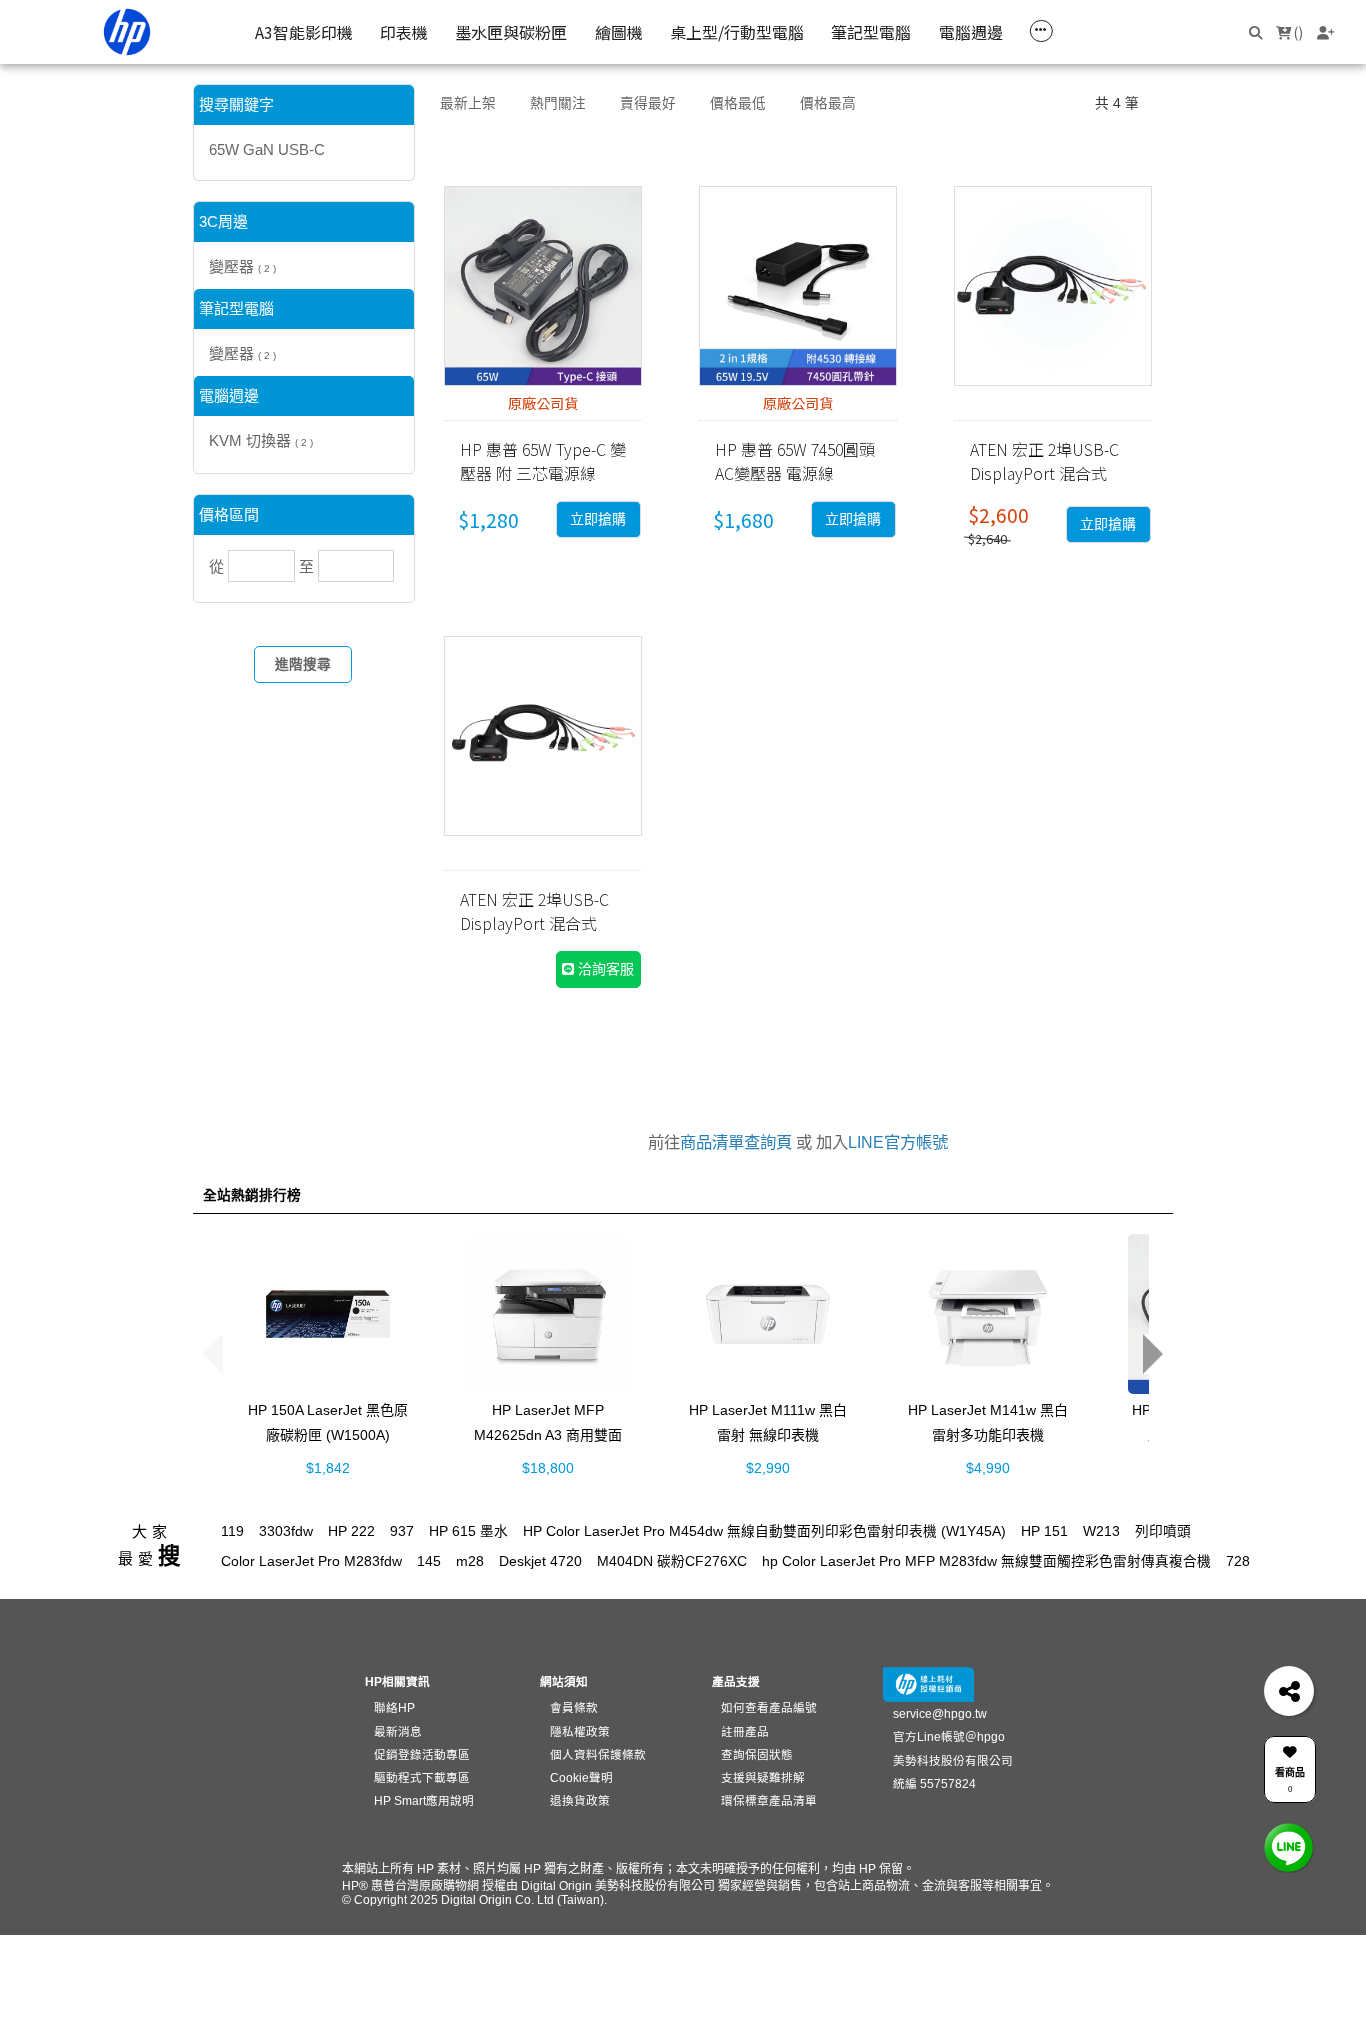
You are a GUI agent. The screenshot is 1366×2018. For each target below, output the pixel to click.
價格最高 (828, 103)
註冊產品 (745, 1731)
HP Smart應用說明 (424, 1800)
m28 (470, 1561)
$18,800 (548, 1467)
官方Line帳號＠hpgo (949, 1736)
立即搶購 (598, 519)
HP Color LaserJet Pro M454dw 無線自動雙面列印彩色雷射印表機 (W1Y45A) (764, 1531)
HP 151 (1044, 1531)
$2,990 (768, 1467)
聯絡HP (394, 1707)
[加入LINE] (1289, 1847)
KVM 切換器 (261, 440)
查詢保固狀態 (757, 1754)
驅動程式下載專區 (422, 1777)
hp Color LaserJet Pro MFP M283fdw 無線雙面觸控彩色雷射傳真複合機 (986, 1561)
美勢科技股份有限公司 (953, 1760)
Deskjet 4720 (540, 1561)
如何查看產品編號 (769, 1707)
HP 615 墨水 (468, 1531)
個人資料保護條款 (598, 1754)
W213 (1101, 1531)
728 (1238, 1561)
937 (402, 1531)
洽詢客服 (604, 969)
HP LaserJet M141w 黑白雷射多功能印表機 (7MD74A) (988, 1434)
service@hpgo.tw (940, 1713)
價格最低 (738, 103)
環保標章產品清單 (769, 1800)
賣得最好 (648, 103)
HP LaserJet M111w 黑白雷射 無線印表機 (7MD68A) (768, 1434)
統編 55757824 (934, 1783)
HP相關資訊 (397, 1681)
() (1297, 32)
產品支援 (736, 1681)
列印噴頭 (1163, 1531)
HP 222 (351, 1531)
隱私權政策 (580, 1731)
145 (429, 1561)
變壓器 (242, 266)
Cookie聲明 (581, 1777)
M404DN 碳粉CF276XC (672, 1561)
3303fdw (286, 1531)
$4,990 (988, 1467)
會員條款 (574, 1707)
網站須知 (564, 1681)
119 (232, 1531)
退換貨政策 (580, 1800)
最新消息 (398, 1731)
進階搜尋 (303, 664)
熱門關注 (558, 103)
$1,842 (328, 1467)
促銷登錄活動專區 (422, 1754)
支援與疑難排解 (763, 1777)
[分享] (1289, 1691)
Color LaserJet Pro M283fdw (311, 1561)
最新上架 (468, 103)
